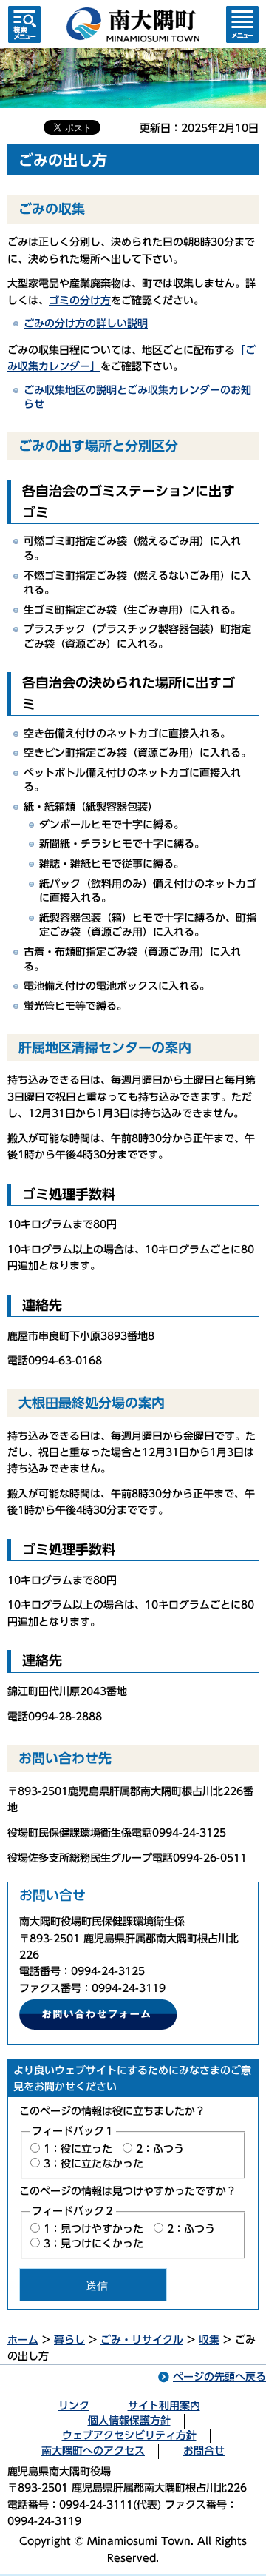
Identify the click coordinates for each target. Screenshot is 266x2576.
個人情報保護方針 (129, 2421)
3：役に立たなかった (93, 2164)
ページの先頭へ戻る (219, 2377)
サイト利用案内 (164, 2406)
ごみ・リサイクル (142, 2340)
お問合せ (204, 2451)
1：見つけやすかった (93, 2229)
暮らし (69, 2340)
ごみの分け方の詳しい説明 (86, 323)
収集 (209, 2340)
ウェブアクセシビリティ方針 (129, 2435)
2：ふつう (160, 2149)
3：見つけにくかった (93, 2244)
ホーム (23, 2340)
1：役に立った (78, 2149)
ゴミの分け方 (80, 301)
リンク (74, 2406)
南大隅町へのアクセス (93, 2451)
